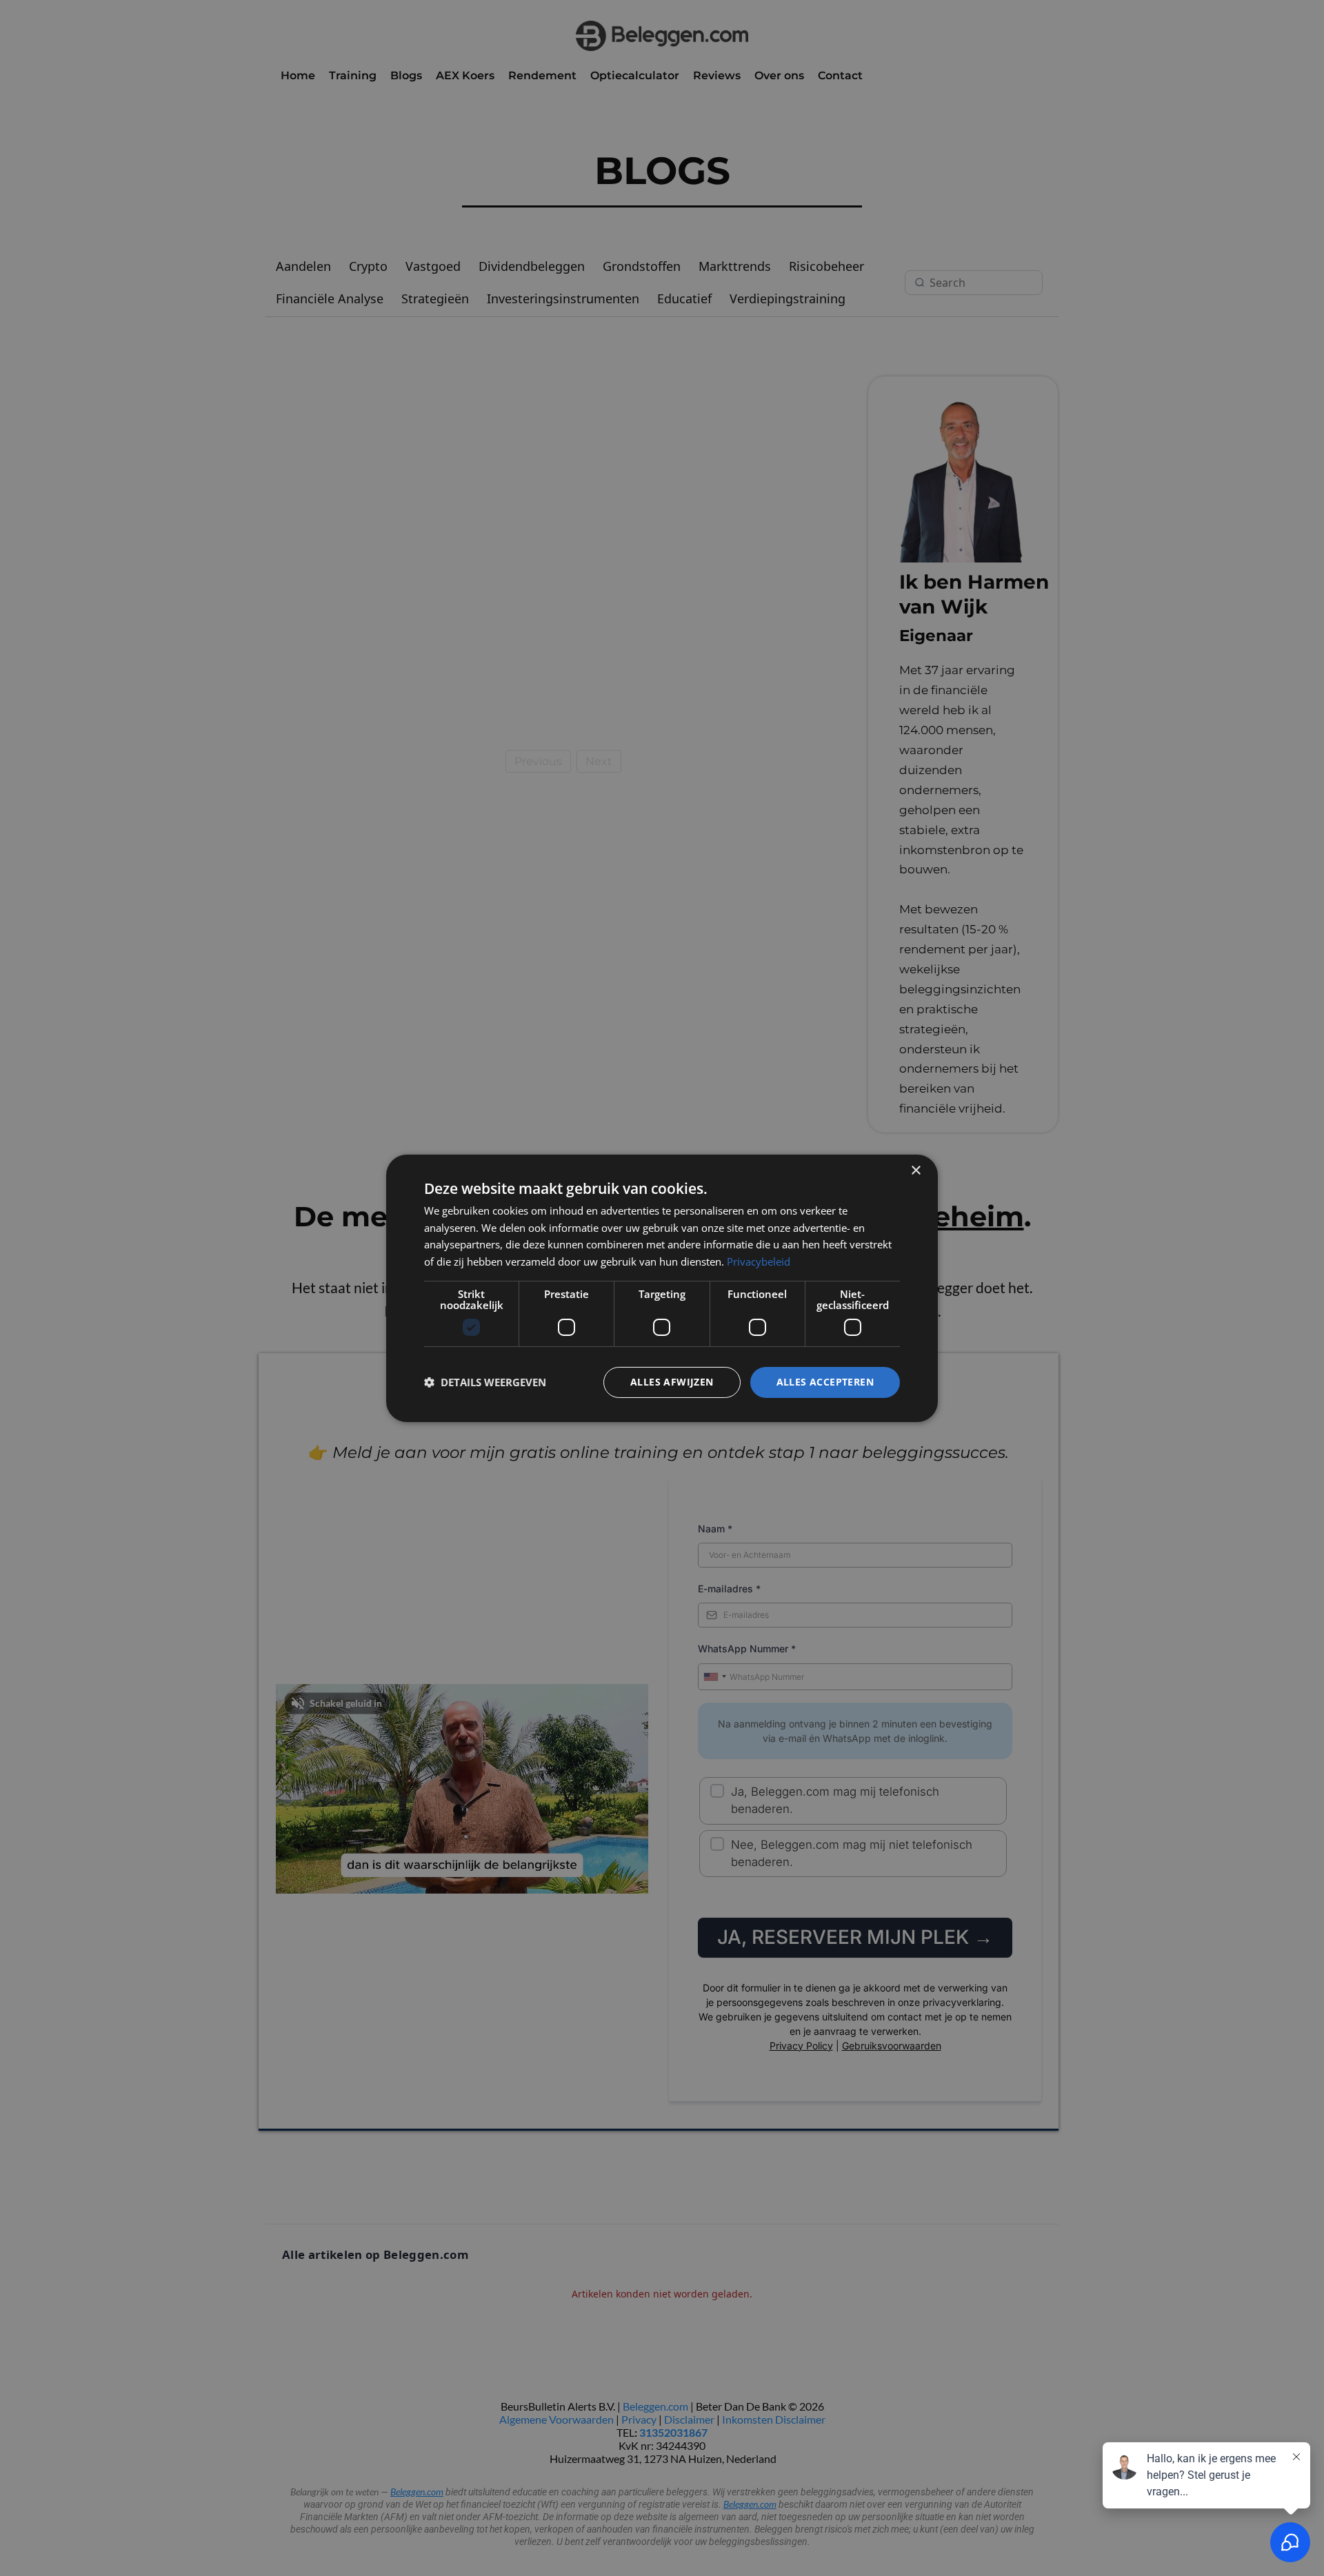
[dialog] (662, 1288)
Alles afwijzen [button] (672, 1382)
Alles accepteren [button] (825, 1382)
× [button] (915, 1170)
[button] (485, 1382)
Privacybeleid (759, 1261)
